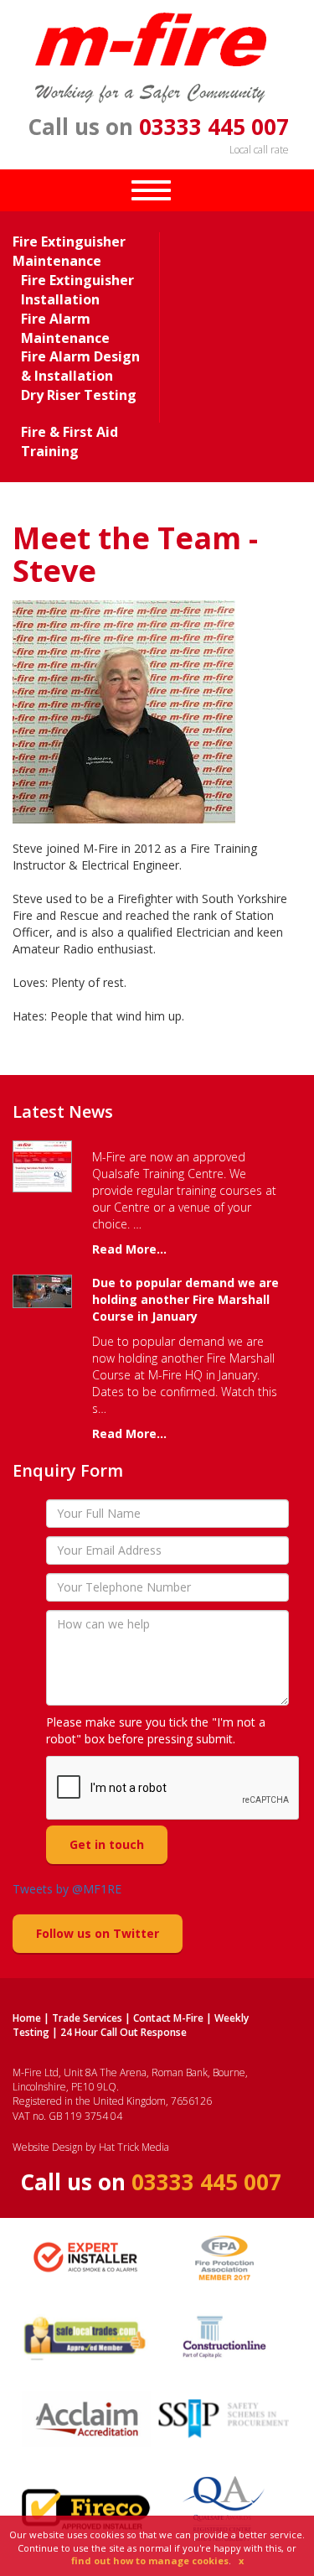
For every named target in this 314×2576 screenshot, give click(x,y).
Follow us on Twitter (98, 1933)
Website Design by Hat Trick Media (91, 2147)
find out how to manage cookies (150, 2560)
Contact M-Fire (168, 2018)
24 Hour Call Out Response (124, 2032)
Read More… (129, 1249)
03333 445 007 (214, 127)
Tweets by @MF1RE (67, 1889)
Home (27, 2018)
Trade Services (87, 2018)
